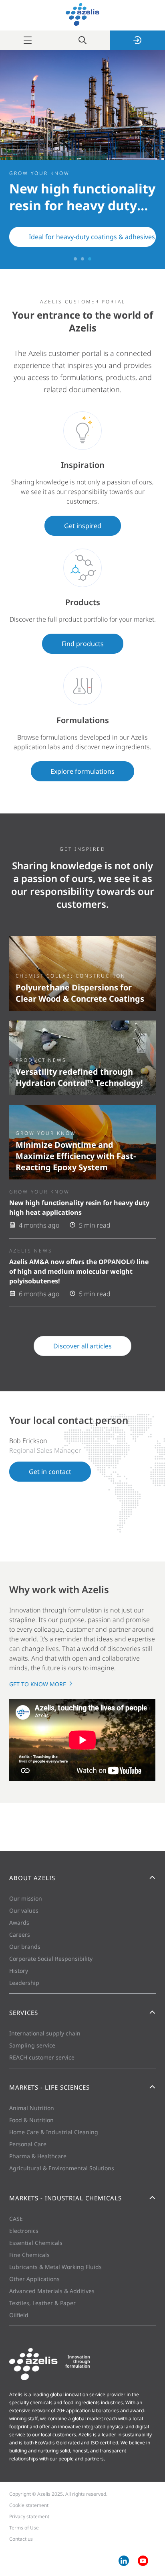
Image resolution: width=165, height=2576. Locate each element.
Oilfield (19, 2315)
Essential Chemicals (36, 2243)
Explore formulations (82, 771)
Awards (19, 1922)
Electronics (24, 2231)
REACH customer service (42, 2057)
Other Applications (34, 2279)
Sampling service (32, 2045)
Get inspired (83, 526)
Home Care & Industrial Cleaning (54, 2132)
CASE (16, 2219)
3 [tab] (90, 259)
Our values (24, 1910)
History (19, 1971)
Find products (83, 644)
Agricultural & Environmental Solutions (62, 2168)
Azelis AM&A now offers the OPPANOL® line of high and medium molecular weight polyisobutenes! (79, 1271)
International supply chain (45, 2033)
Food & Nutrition (31, 2120)
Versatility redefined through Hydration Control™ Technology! (79, 1077)
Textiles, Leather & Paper (42, 2303)
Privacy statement (29, 2516)
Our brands (25, 1947)
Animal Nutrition (32, 2108)
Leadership (24, 1983)
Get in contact (50, 1472)
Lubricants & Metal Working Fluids (55, 2267)
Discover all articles (82, 1346)
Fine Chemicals (29, 2255)
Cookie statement (29, 2505)
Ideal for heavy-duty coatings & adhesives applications (92, 237)
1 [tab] (75, 259)
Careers (20, 1935)
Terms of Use (24, 2528)
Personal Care (28, 2144)
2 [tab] (82, 259)
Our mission (26, 1898)
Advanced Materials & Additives (52, 2291)
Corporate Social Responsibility (51, 1959)
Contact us (21, 2539)
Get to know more (38, 1684)
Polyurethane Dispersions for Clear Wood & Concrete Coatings (80, 993)
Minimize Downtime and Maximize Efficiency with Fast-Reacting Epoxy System (76, 1156)
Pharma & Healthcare (38, 2156)
